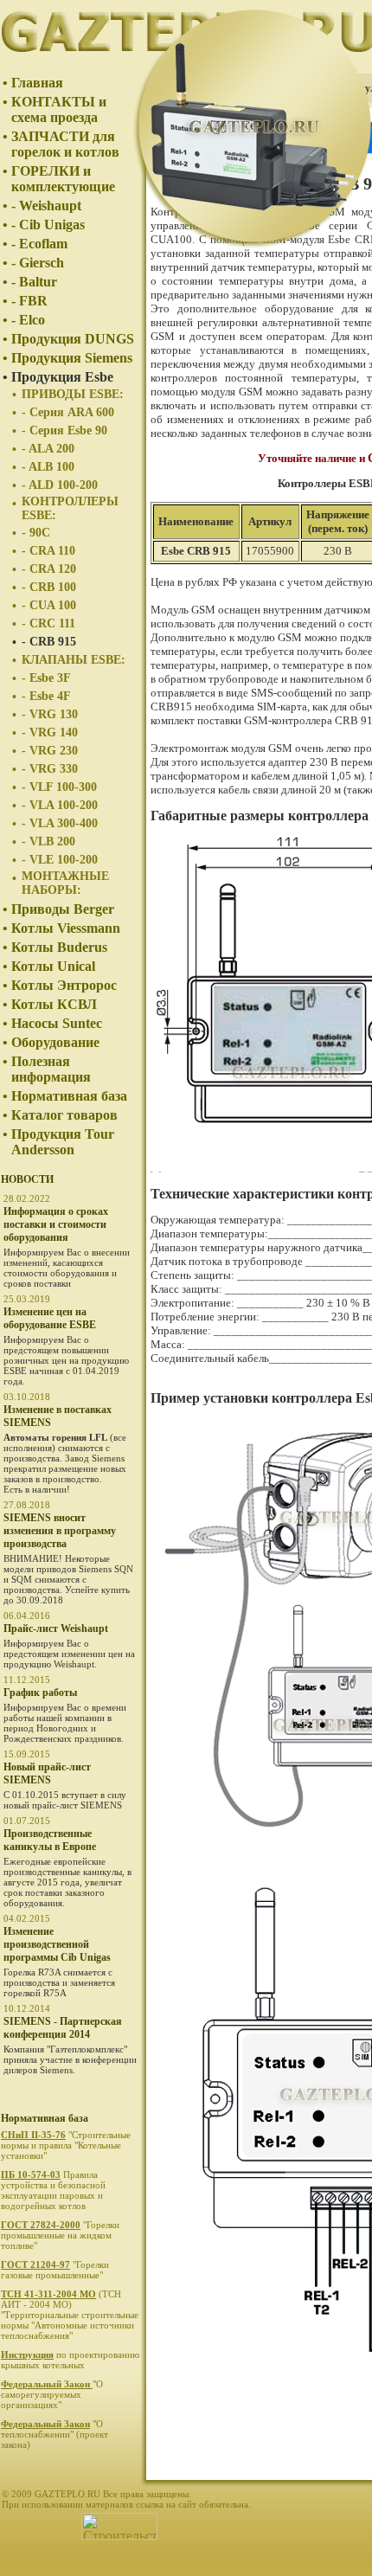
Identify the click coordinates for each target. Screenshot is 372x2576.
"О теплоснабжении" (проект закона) (55, 2434)
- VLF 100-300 (59, 787)
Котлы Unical (53, 966)
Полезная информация (51, 1069)
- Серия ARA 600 (68, 412)
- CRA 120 (49, 569)
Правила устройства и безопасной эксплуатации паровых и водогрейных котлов (53, 2190)
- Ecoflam (39, 244)
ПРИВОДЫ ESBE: (73, 394)
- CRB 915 (49, 642)
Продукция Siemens (72, 358)
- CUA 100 (49, 605)
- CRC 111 (48, 623)
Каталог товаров (64, 1115)
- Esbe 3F (46, 678)
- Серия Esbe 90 (64, 430)
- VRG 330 (50, 769)
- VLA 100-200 (60, 805)
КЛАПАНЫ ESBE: (74, 660)
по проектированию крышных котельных (70, 2360)
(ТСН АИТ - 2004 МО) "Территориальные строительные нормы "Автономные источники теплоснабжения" (70, 2315)
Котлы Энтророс (64, 985)
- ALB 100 (48, 467)
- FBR (29, 301)
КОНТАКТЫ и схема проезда (59, 109)
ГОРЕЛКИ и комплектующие (63, 179)
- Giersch (38, 263)
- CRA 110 (48, 551)
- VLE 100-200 (60, 860)
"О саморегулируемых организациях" (52, 2394)
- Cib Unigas (48, 225)
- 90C (36, 533)
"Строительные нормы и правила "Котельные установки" (66, 2145)
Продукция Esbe (62, 377)
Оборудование (55, 1042)
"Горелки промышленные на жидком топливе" (60, 2235)
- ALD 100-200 (60, 485)
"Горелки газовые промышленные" (55, 2270)
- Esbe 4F (46, 696)
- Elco (28, 320)
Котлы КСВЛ (54, 1004)
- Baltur (34, 282)
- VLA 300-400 (60, 823)
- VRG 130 (50, 714)
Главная (37, 83)
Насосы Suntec (57, 1023)
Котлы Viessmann (66, 928)
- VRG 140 (50, 732)
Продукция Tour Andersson (63, 1142)
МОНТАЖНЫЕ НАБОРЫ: (65, 883)
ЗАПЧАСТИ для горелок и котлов (65, 144)
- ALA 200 (48, 449)
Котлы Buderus (59, 947)
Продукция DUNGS (73, 339)
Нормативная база (69, 1096)
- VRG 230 (50, 751)
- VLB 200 (48, 842)
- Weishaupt (46, 206)
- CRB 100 (49, 587)
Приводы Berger (63, 909)
